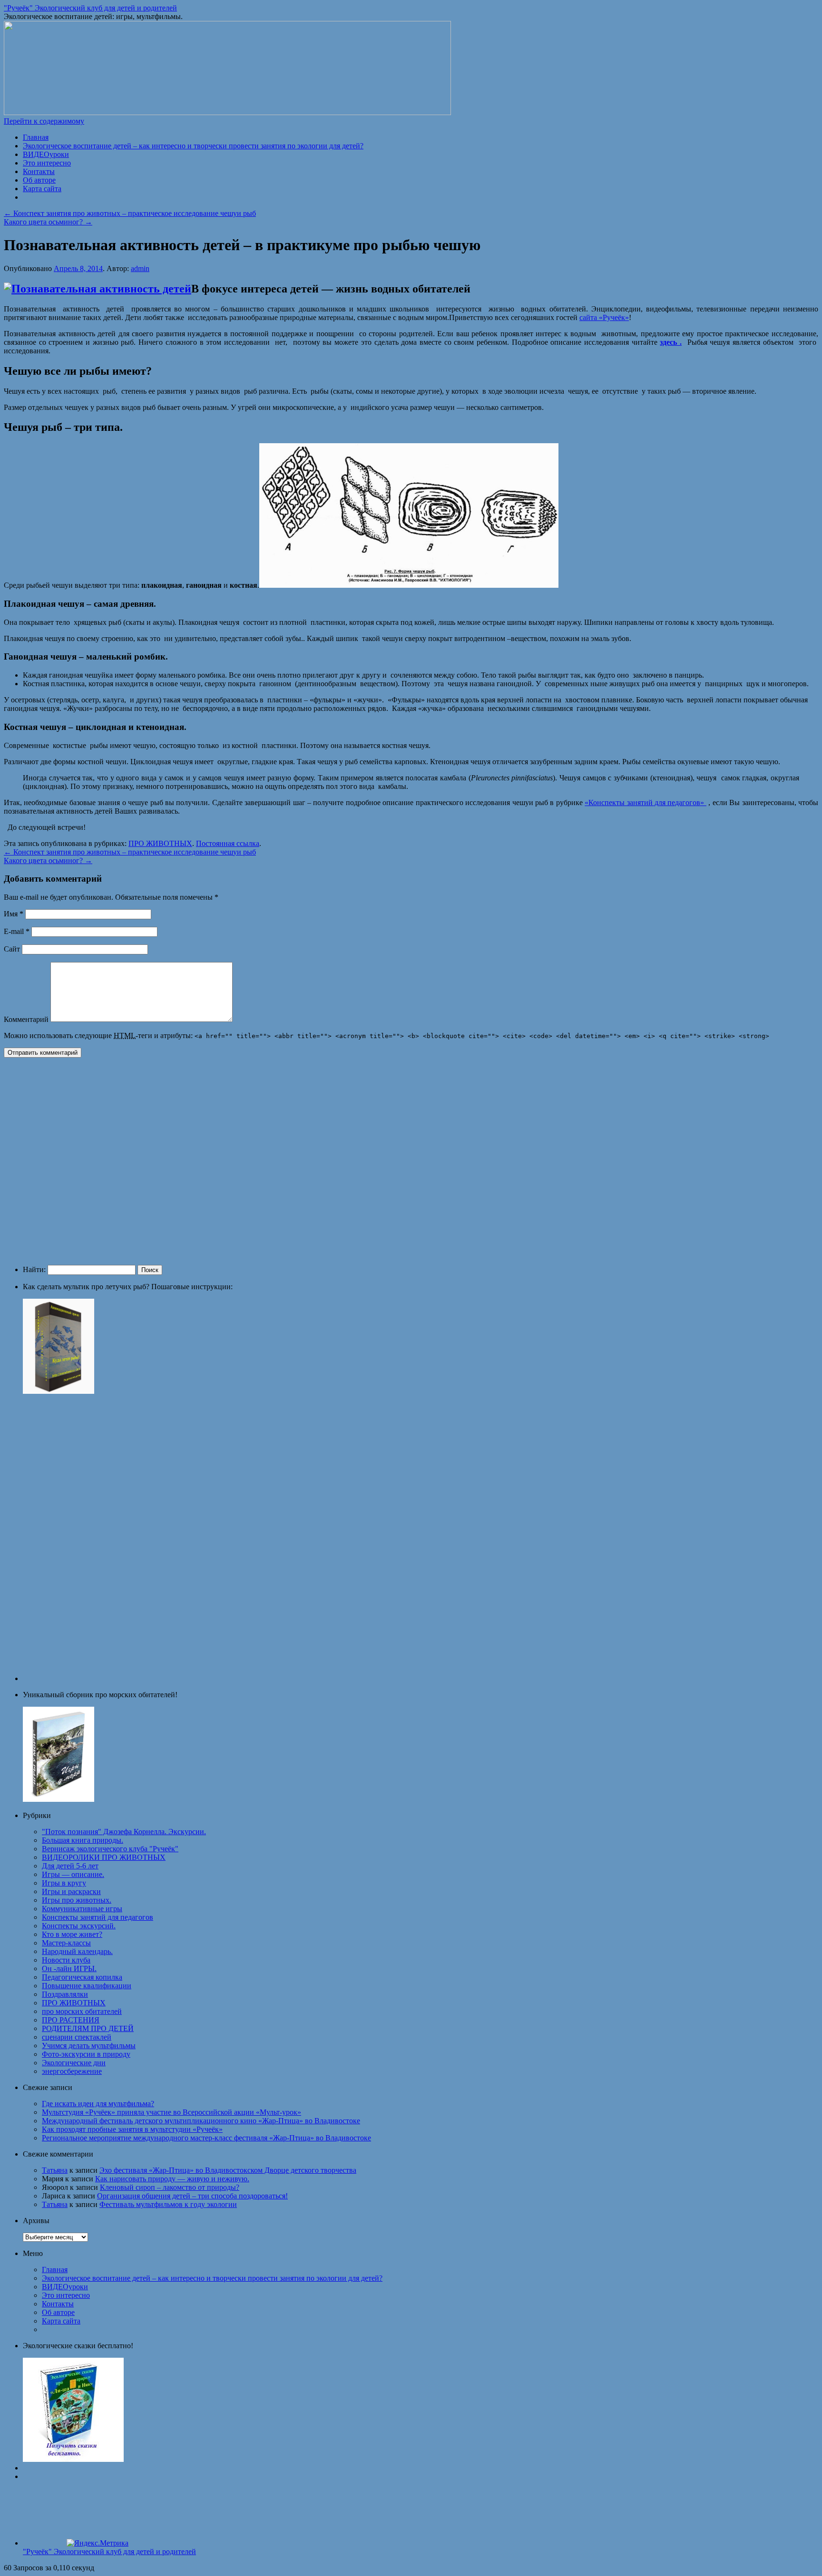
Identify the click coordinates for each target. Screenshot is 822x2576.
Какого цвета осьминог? (48, 222)
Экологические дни (74, 2063)
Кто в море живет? (72, 1934)
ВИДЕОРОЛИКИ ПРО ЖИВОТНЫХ (104, 1857)
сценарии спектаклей (77, 2037)
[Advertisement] (142, 1160)
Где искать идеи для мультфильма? (98, 2104)
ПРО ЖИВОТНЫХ (160, 843)
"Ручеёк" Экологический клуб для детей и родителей (90, 8)
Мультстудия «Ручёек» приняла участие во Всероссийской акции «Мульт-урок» (171, 2112)
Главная (36, 137)
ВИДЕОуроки (46, 154)
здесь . (671, 342)
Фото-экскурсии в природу (86, 2054)
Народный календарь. (77, 1951)
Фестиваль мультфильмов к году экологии (168, 2204)
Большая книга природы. (83, 1840)
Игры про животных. (77, 1900)
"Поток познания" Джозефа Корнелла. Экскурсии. (124, 1832)
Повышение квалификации (87, 1986)
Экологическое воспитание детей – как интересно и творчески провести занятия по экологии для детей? (193, 146)
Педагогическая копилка (82, 1977)
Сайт (12, 949)
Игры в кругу (64, 1883)
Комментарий (26, 1019)
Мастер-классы (66, 1943)
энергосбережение (72, 2071)
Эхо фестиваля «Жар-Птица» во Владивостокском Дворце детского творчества (228, 2170)
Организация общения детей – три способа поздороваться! (192, 2196)
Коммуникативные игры (82, 1909)
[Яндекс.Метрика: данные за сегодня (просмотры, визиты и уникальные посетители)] (98, 2543)
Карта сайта (42, 189)
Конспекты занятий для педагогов (98, 1917)
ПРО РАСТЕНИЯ (71, 2020)
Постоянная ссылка (228, 843)
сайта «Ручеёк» (604, 317)
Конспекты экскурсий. (79, 1926)
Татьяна (55, 2170)
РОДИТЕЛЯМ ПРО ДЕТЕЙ (88, 2028)
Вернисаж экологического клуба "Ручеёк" (110, 1849)
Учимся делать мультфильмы (89, 2046)
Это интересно (47, 163)
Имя (14, 914)
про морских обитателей (82, 2011)
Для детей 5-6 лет (70, 1866)
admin (140, 268)
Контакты (39, 171)
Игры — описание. (73, 1874)
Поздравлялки (65, 1994)
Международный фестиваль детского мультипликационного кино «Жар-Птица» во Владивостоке (201, 2121)
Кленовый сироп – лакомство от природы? (170, 2187)
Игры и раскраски (71, 1891)
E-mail (17, 931)
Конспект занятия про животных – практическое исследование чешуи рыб (130, 213)
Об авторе (39, 180)
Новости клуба (66, 1960)
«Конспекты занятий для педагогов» (646, 802)
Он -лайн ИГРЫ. (69, 1968)
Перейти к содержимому (44, 121)
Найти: (34, 1269)
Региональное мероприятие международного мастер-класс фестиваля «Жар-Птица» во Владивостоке (206, 2138)
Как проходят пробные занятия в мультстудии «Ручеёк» (132, 2129)
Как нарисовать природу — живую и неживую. (172, 2179)
